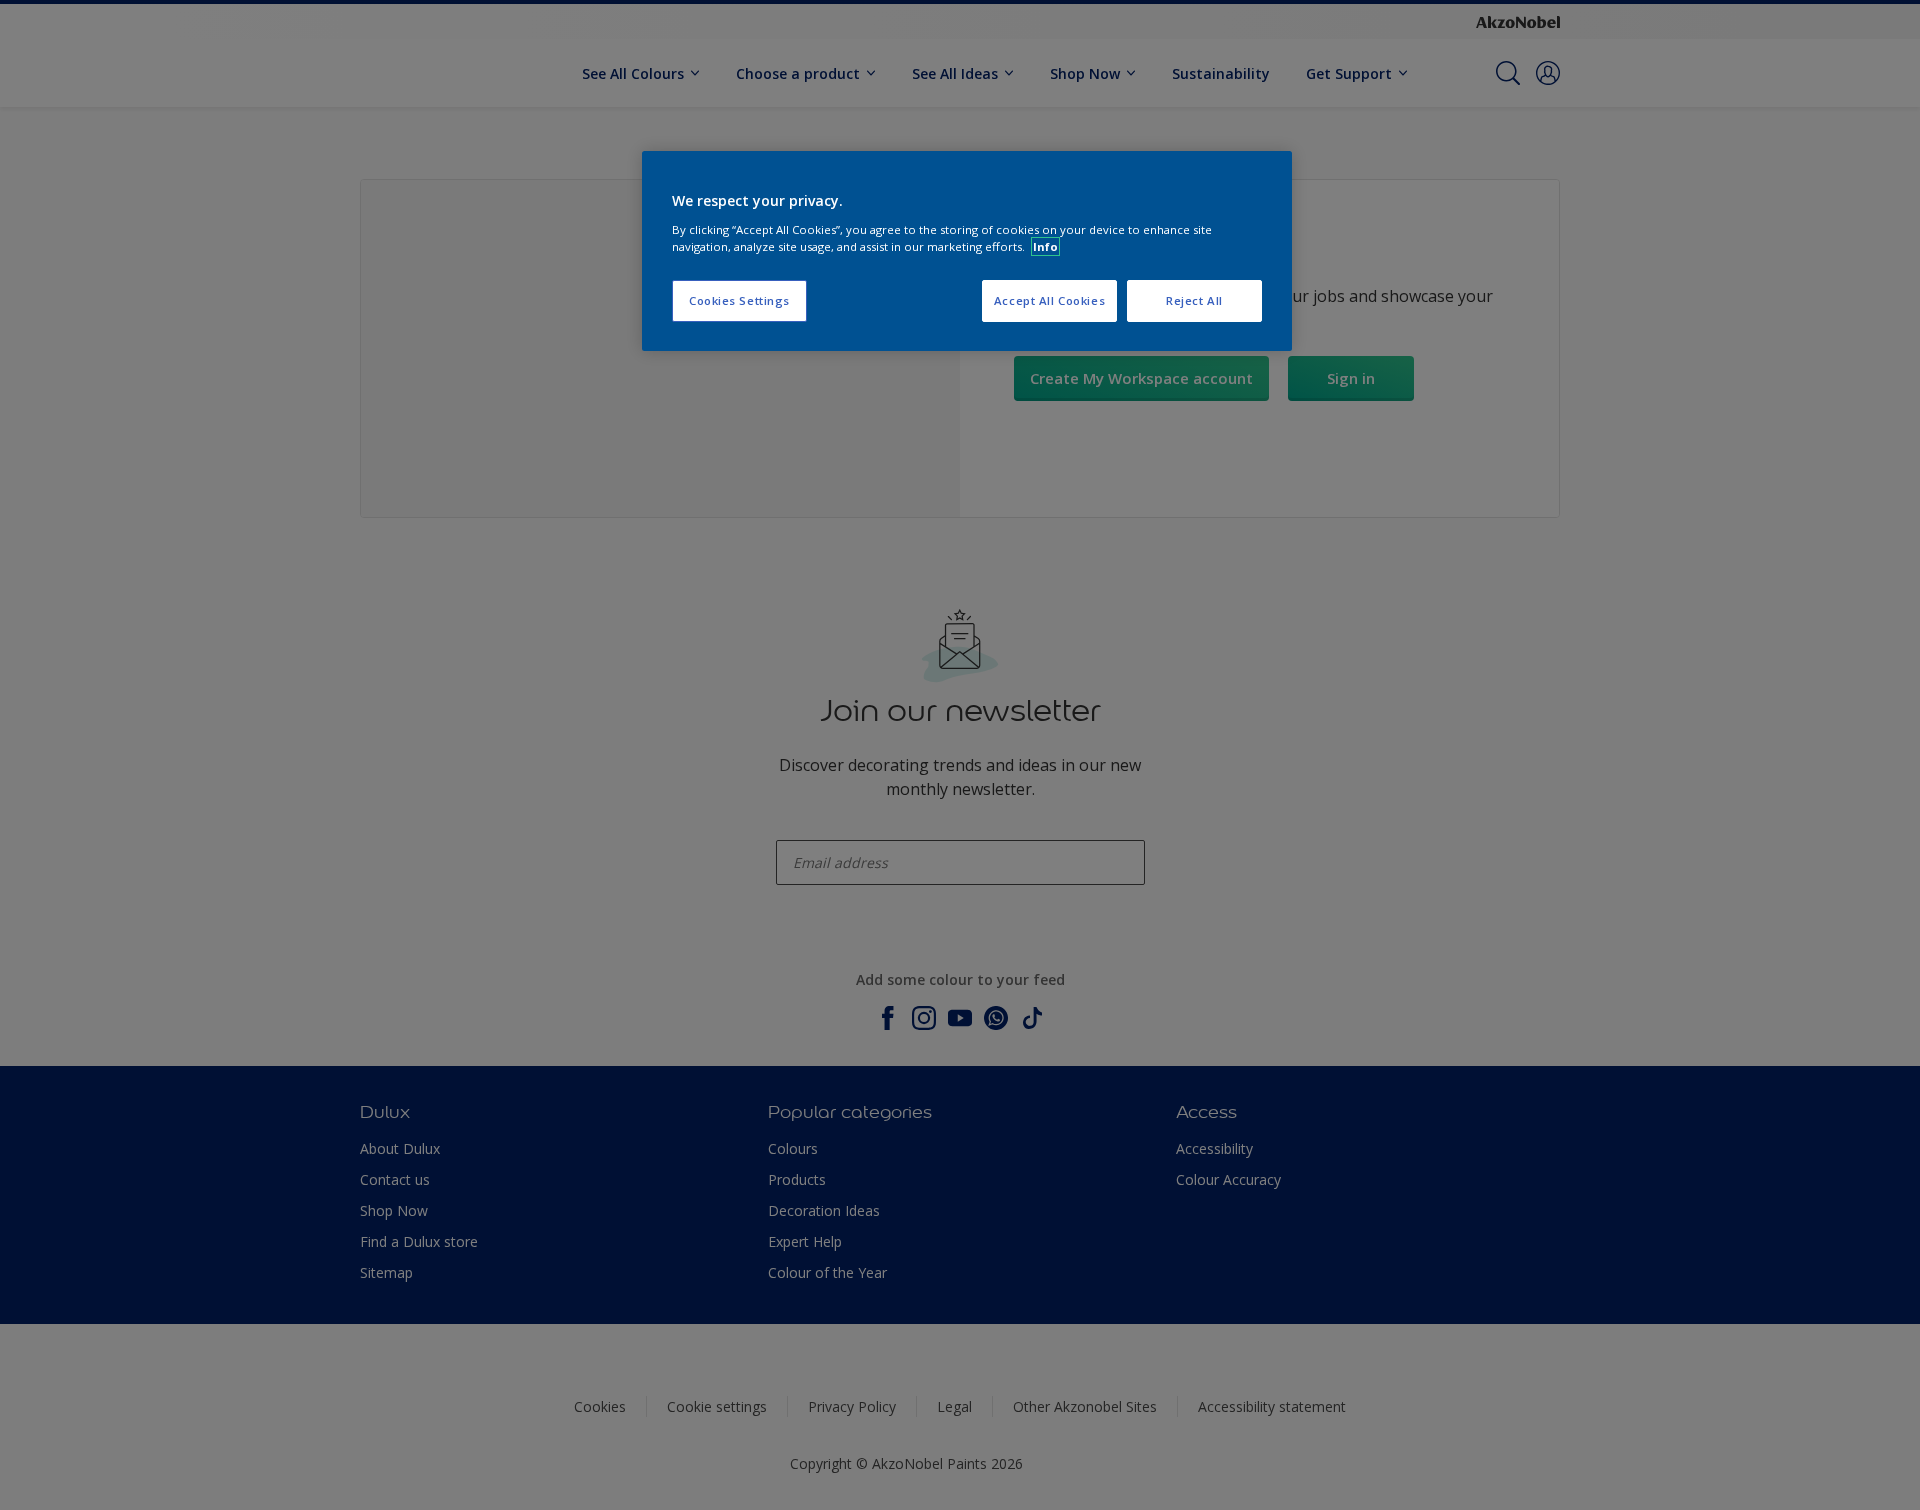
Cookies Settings (739, 300)
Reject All (1194, 300)
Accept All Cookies (1049, 300)
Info (1045, 246)
